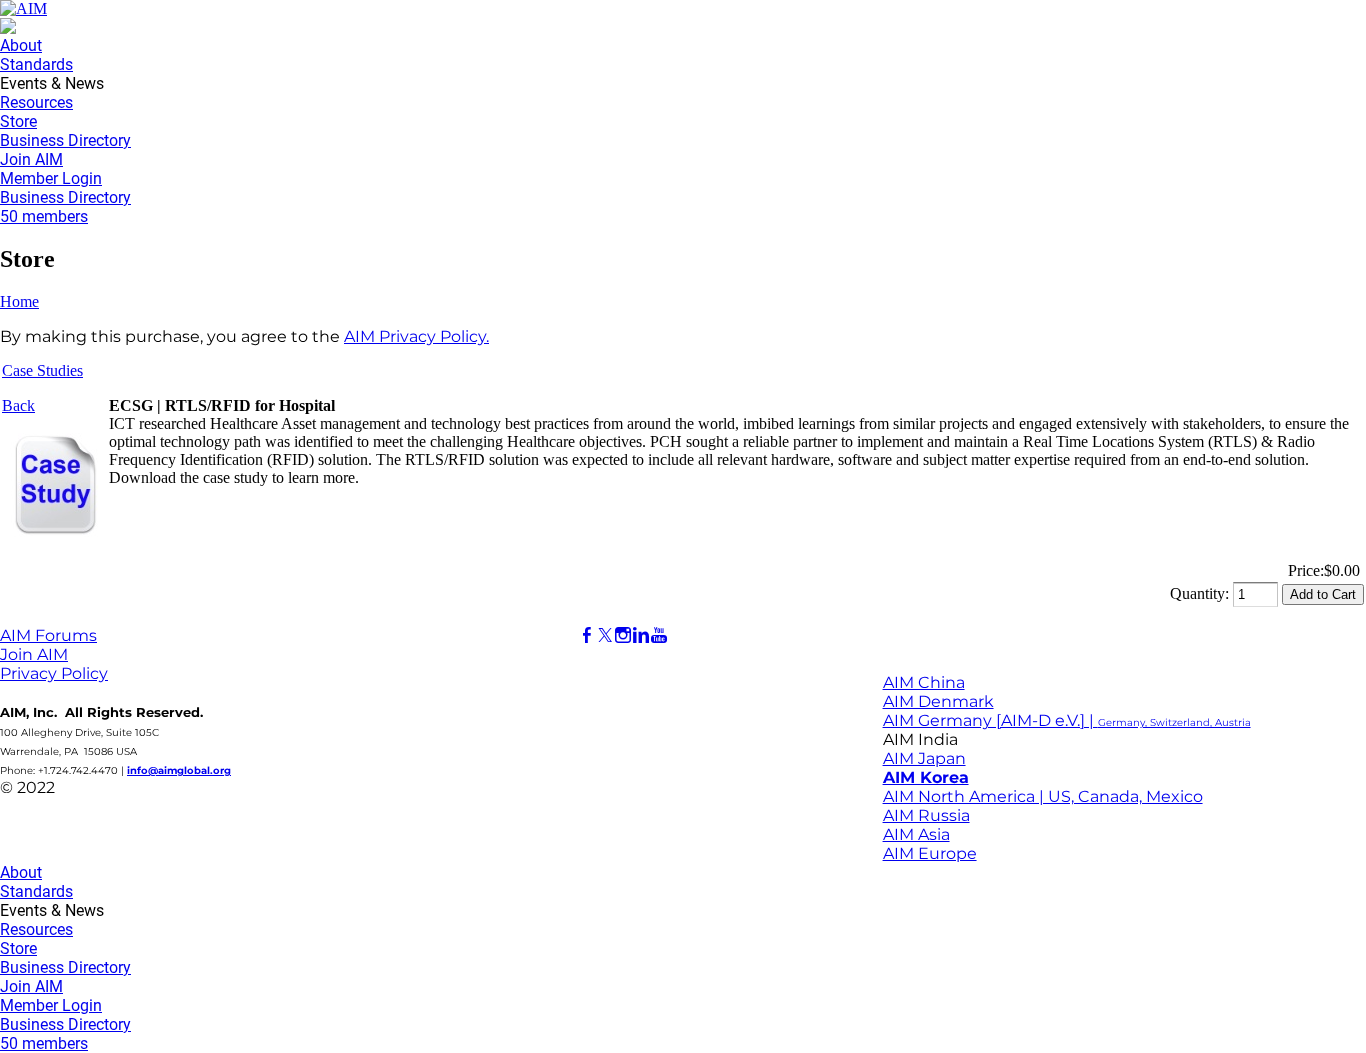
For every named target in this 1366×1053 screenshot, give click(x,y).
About (21, 45)
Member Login (51, 178)
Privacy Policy (54, 673)
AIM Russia (926, 815)
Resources (36, 102)
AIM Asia (916, 834)
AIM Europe (930, 853)
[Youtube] (659, 635)
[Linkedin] (641, 635)
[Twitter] (605, 635)
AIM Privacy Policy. (416, 336)
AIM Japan (924, 758)
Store (18, 121)
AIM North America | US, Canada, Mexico (1043, 796)
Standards (36, 64)
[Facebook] (587, 635)
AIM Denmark (938, 701)
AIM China (924, 682)
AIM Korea (926, 777)
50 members (44, 216)
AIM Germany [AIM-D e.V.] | (1067, 720)
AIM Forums (48, 635)
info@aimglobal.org (179, 770)
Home (19, 301)
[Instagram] (623, 635)
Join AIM (31, 159)
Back (18, 405)
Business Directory (65, 140)
